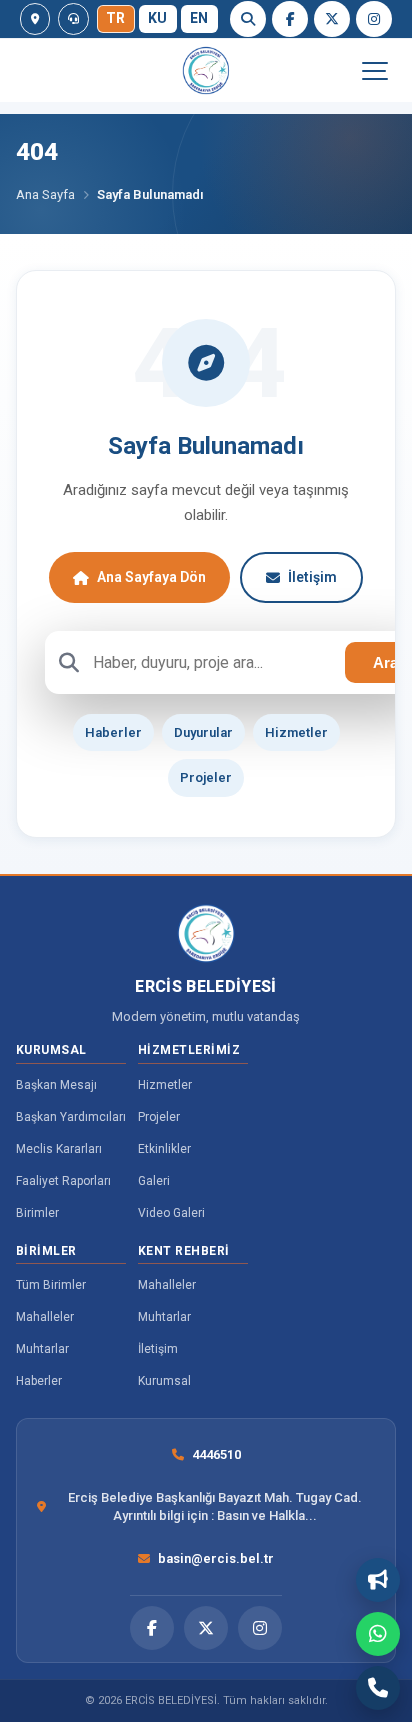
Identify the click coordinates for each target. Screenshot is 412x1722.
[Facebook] (290, 19)
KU (158, 18)
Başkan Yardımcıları (71, 1117)
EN (199, 18)
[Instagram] (374, 19)
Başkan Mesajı (56, 1085)
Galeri (154, 1181)
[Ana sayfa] (206, 71)
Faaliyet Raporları (63, 1181)
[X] (332, 19)
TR (116, 18)
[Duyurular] (378, 1580)
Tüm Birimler (51, 1285)
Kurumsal (164, 1381)
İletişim (312, 577)
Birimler (37, 1213)
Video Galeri (171, 1213)
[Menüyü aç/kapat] (374, 71)
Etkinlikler (164, 1149)
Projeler (206, 777)
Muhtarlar (42, 1349)
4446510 (216, 1454)
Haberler (113, 732)
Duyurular (203, 732)
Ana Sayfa (45, 194)
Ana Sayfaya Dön (151, 577)
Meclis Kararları (59, 1149)
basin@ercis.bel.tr (216, 1558)
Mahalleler (45, 1317)
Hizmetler (296, 732)
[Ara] (248, 19)
